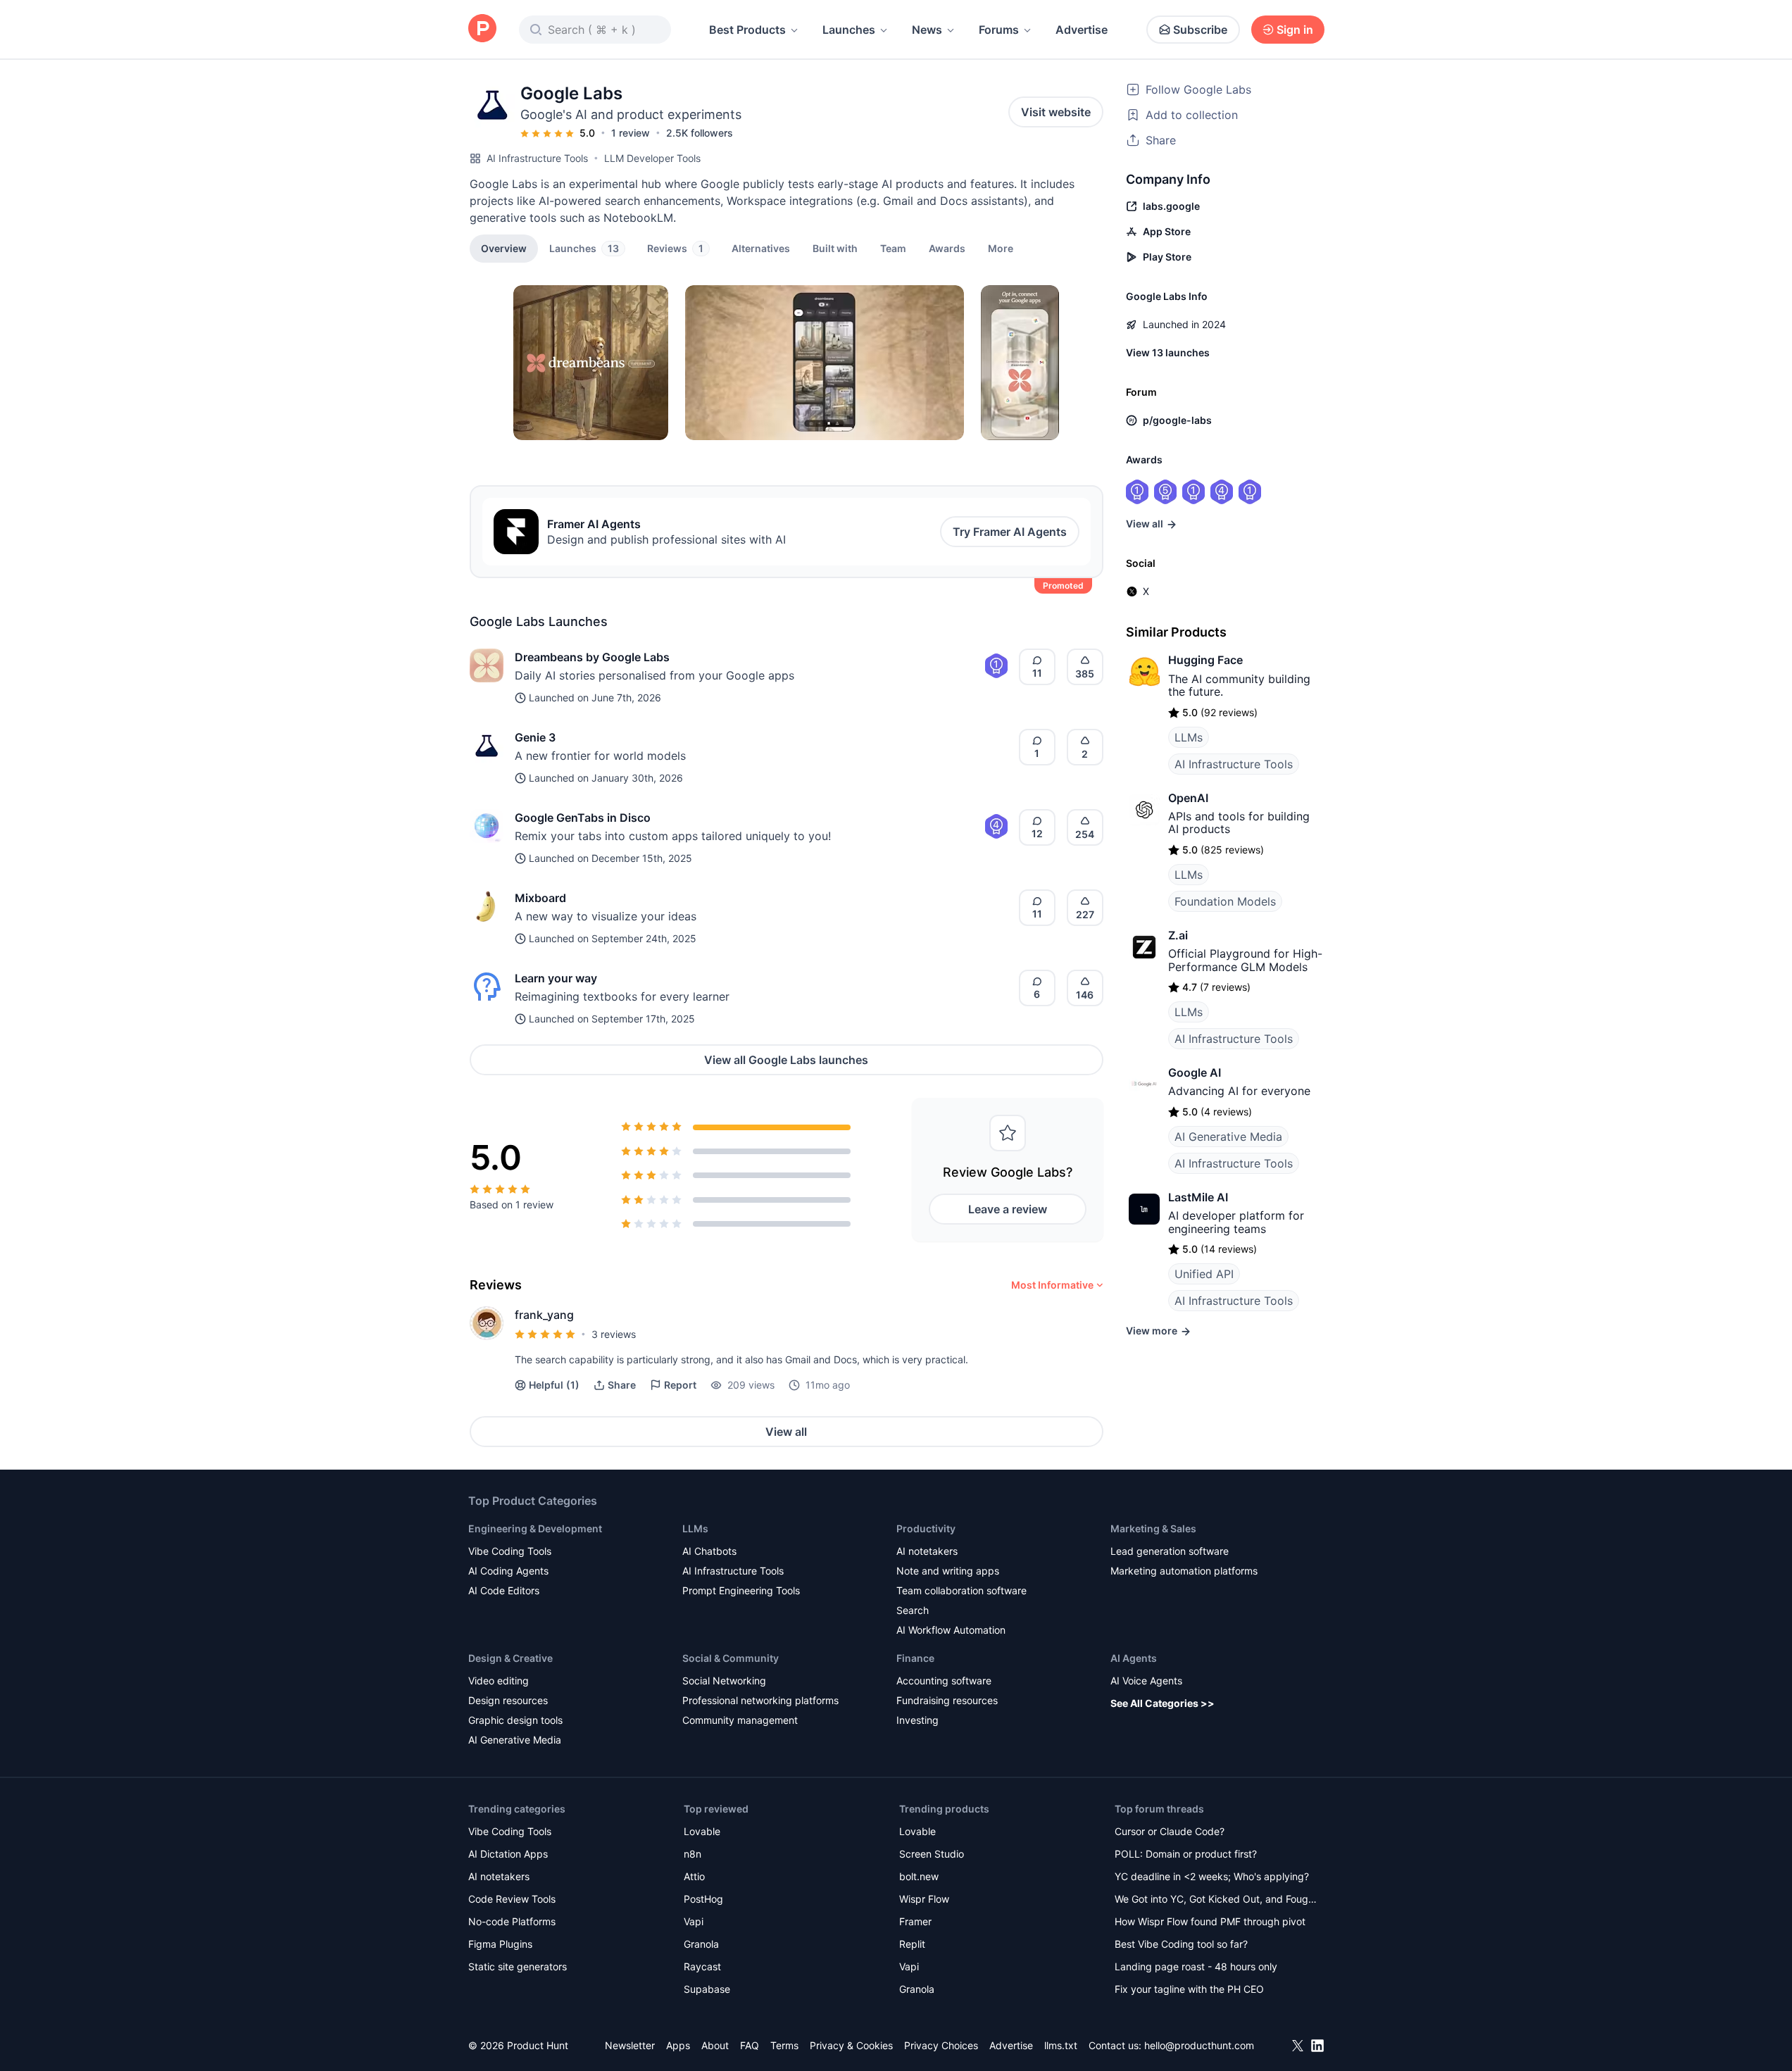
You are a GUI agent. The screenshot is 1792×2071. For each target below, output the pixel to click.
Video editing (499, 1681)
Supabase (707, 1989)
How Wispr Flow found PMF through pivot (1210, 1921)
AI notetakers (927, 1551)
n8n (693, 1854)
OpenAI (1188, 798)
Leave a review (1008, 1209)
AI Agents (1134, 1658)
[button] (1001, 248)
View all (786, 1432)
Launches (849, 30)
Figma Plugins (500, 1944)
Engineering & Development (535, 1528)
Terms (784, 2045)
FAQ (750, 2045)
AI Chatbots (709, 1551)
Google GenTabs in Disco (583, 818)
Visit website (1056, 112)
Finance (915, 1658)
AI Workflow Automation (951, 1630)
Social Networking (724, 1681)
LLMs (1189, 737)
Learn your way (556, 978)
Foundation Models (1225, 901)
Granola (701, 1944)
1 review (631, 133)
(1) (554, 1385)
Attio (694, 1876)
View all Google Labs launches (786, 1060)
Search (913, 1610)
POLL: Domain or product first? (1186, 1854)
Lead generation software (1170, 1551)
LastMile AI (1198, 1197)
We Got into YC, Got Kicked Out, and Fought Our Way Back (1216, 1900)
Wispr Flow (924, 1899)
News (927, 30)
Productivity (926, 1528)
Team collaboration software (961, 1590)
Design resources (508, 1700)
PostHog (703, 1899)
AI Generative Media (1228, 1137)
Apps (678, 2045)
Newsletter (630, 2045)
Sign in (1295, 30)
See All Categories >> (1163, 1703)
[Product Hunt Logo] (482, 29)
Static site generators (518, 1966)
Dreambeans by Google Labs (592, 657)
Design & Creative (510, 1658)
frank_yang (544, 1315)
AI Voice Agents (1146, 1681)
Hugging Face (1205, 660)
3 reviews (614, 1334)
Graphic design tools (515, 1720)
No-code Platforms (512, 1921)
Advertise (1082, 30)
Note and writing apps (948, 1571)
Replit (912, 1944)
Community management (740, 1720)
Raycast (702, 1966)
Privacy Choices (941, 2045)
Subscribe (1200, 30)
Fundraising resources (947, 1700)
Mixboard (540, 898)
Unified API (1204, 1274)
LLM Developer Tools (652, 158)
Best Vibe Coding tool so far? (1181, 1944)
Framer (915, 1921)
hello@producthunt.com (1199, 2045)
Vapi (694, 1921)
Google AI (1195, 1072)
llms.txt (1061, 2045)
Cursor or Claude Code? (1170, 1831)
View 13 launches (1168, 352)
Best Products (747, 30)
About (715, 2045)
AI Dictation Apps (508, 1854)
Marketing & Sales (1153, 1528)
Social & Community (731, 1658)
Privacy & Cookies (851, 2045)
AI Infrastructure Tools (537, 158)
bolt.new (919, 1876)
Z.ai (1178, 935)
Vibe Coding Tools (510, 1551)
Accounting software (944, 1681)
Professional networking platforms (760, 1700)
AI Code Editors (504, 1590)
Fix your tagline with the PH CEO (1189, 1989)
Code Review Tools (512, 1899)
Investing (917, 1720)
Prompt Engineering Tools (741, 1590)
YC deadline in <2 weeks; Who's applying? (1212, 1876)
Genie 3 (535, 737)
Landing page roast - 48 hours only (1196, 1966)
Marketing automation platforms (1184, 1571)
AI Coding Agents (508, 1571)
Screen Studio (932, 1854)
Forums (999, 30)
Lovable (702, 1831)
